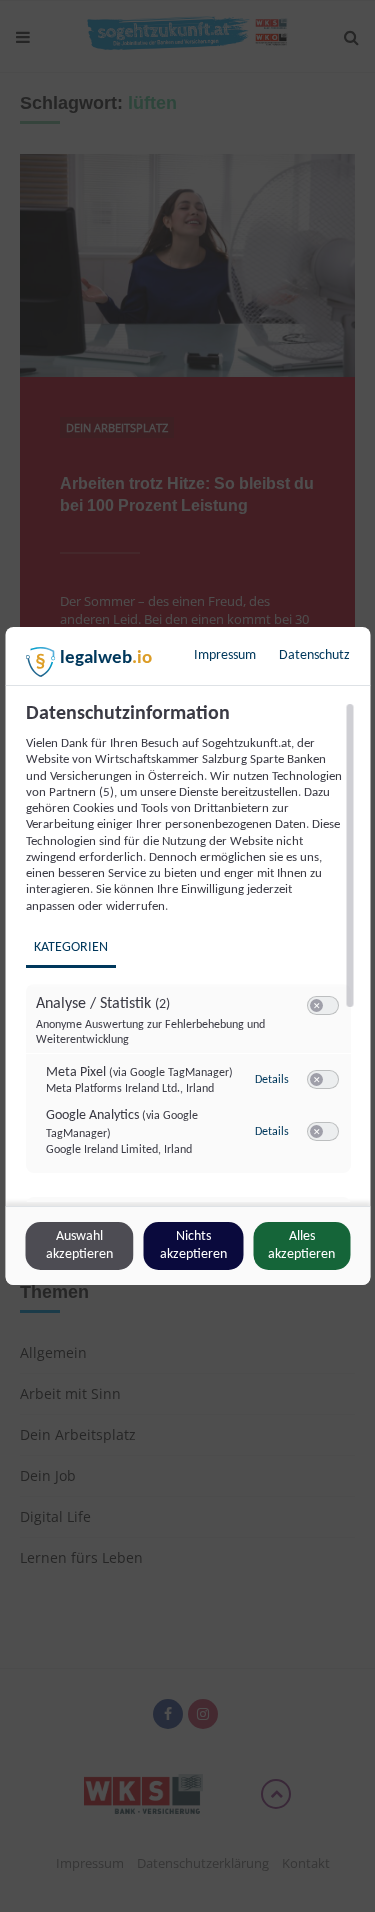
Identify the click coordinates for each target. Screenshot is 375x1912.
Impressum (225, 655)
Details (271, 1080)
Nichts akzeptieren (193, 1245)
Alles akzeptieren (301, 1245)
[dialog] (187, 956)
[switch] (322, 1006)
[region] (190, 952)
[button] (315, 1005)
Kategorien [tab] (70, 947)
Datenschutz (314, 655)
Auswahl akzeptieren (79, 1245)
